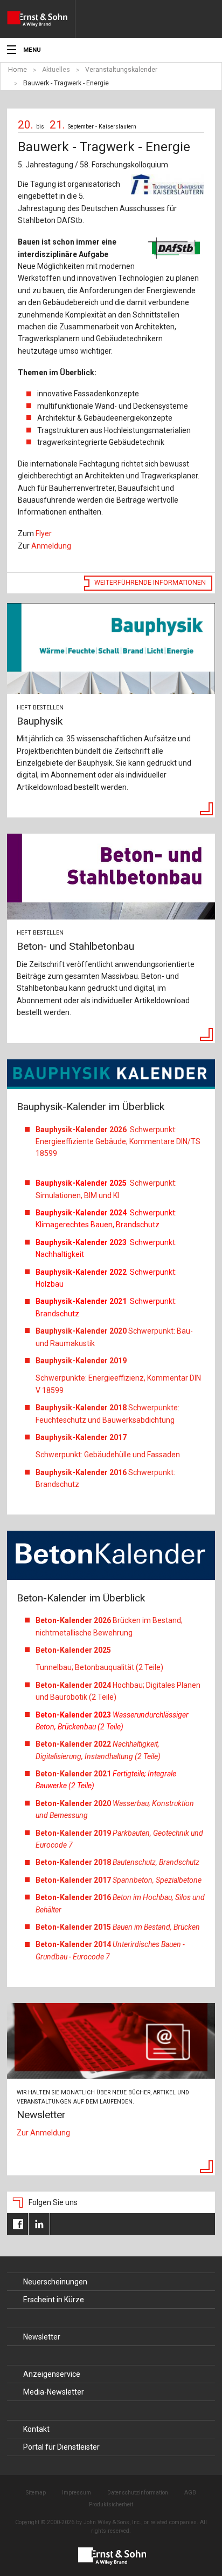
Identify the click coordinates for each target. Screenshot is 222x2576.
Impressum (77, 2493)
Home (18, 70)
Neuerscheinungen (55, 2282)
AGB (190, 2493)
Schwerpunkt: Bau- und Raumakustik (114, 1337)
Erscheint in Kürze (54, 2300)
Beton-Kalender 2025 (74, 1650)
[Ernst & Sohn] (41, 19)
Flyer (44, 533)
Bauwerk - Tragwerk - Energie (66, 83)
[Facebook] (18, 2224)
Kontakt (36, 2429)
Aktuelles (56, 70)
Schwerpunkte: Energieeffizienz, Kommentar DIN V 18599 (118, 1384)
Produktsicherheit (111, 2504)
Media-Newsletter (54, 2392)
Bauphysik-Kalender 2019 (81, 1361)
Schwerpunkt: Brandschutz (105, 1478)
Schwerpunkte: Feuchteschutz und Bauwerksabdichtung (107, 1414)
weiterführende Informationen (150, 583)
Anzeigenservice (52, 2374)
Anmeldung (51, 546)
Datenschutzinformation (138, 2493)
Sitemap (36, 2493)
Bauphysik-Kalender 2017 (81, 1437)
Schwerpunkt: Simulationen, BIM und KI (106, 1189)
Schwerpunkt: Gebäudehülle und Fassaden (108, 1455)
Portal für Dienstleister (61, 2447)
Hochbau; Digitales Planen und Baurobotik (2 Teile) (118, 1691)
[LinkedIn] (39, 2224)
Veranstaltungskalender (121, 70)
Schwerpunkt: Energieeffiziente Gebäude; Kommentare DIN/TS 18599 (118, 1142)
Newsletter (42, 2337)
